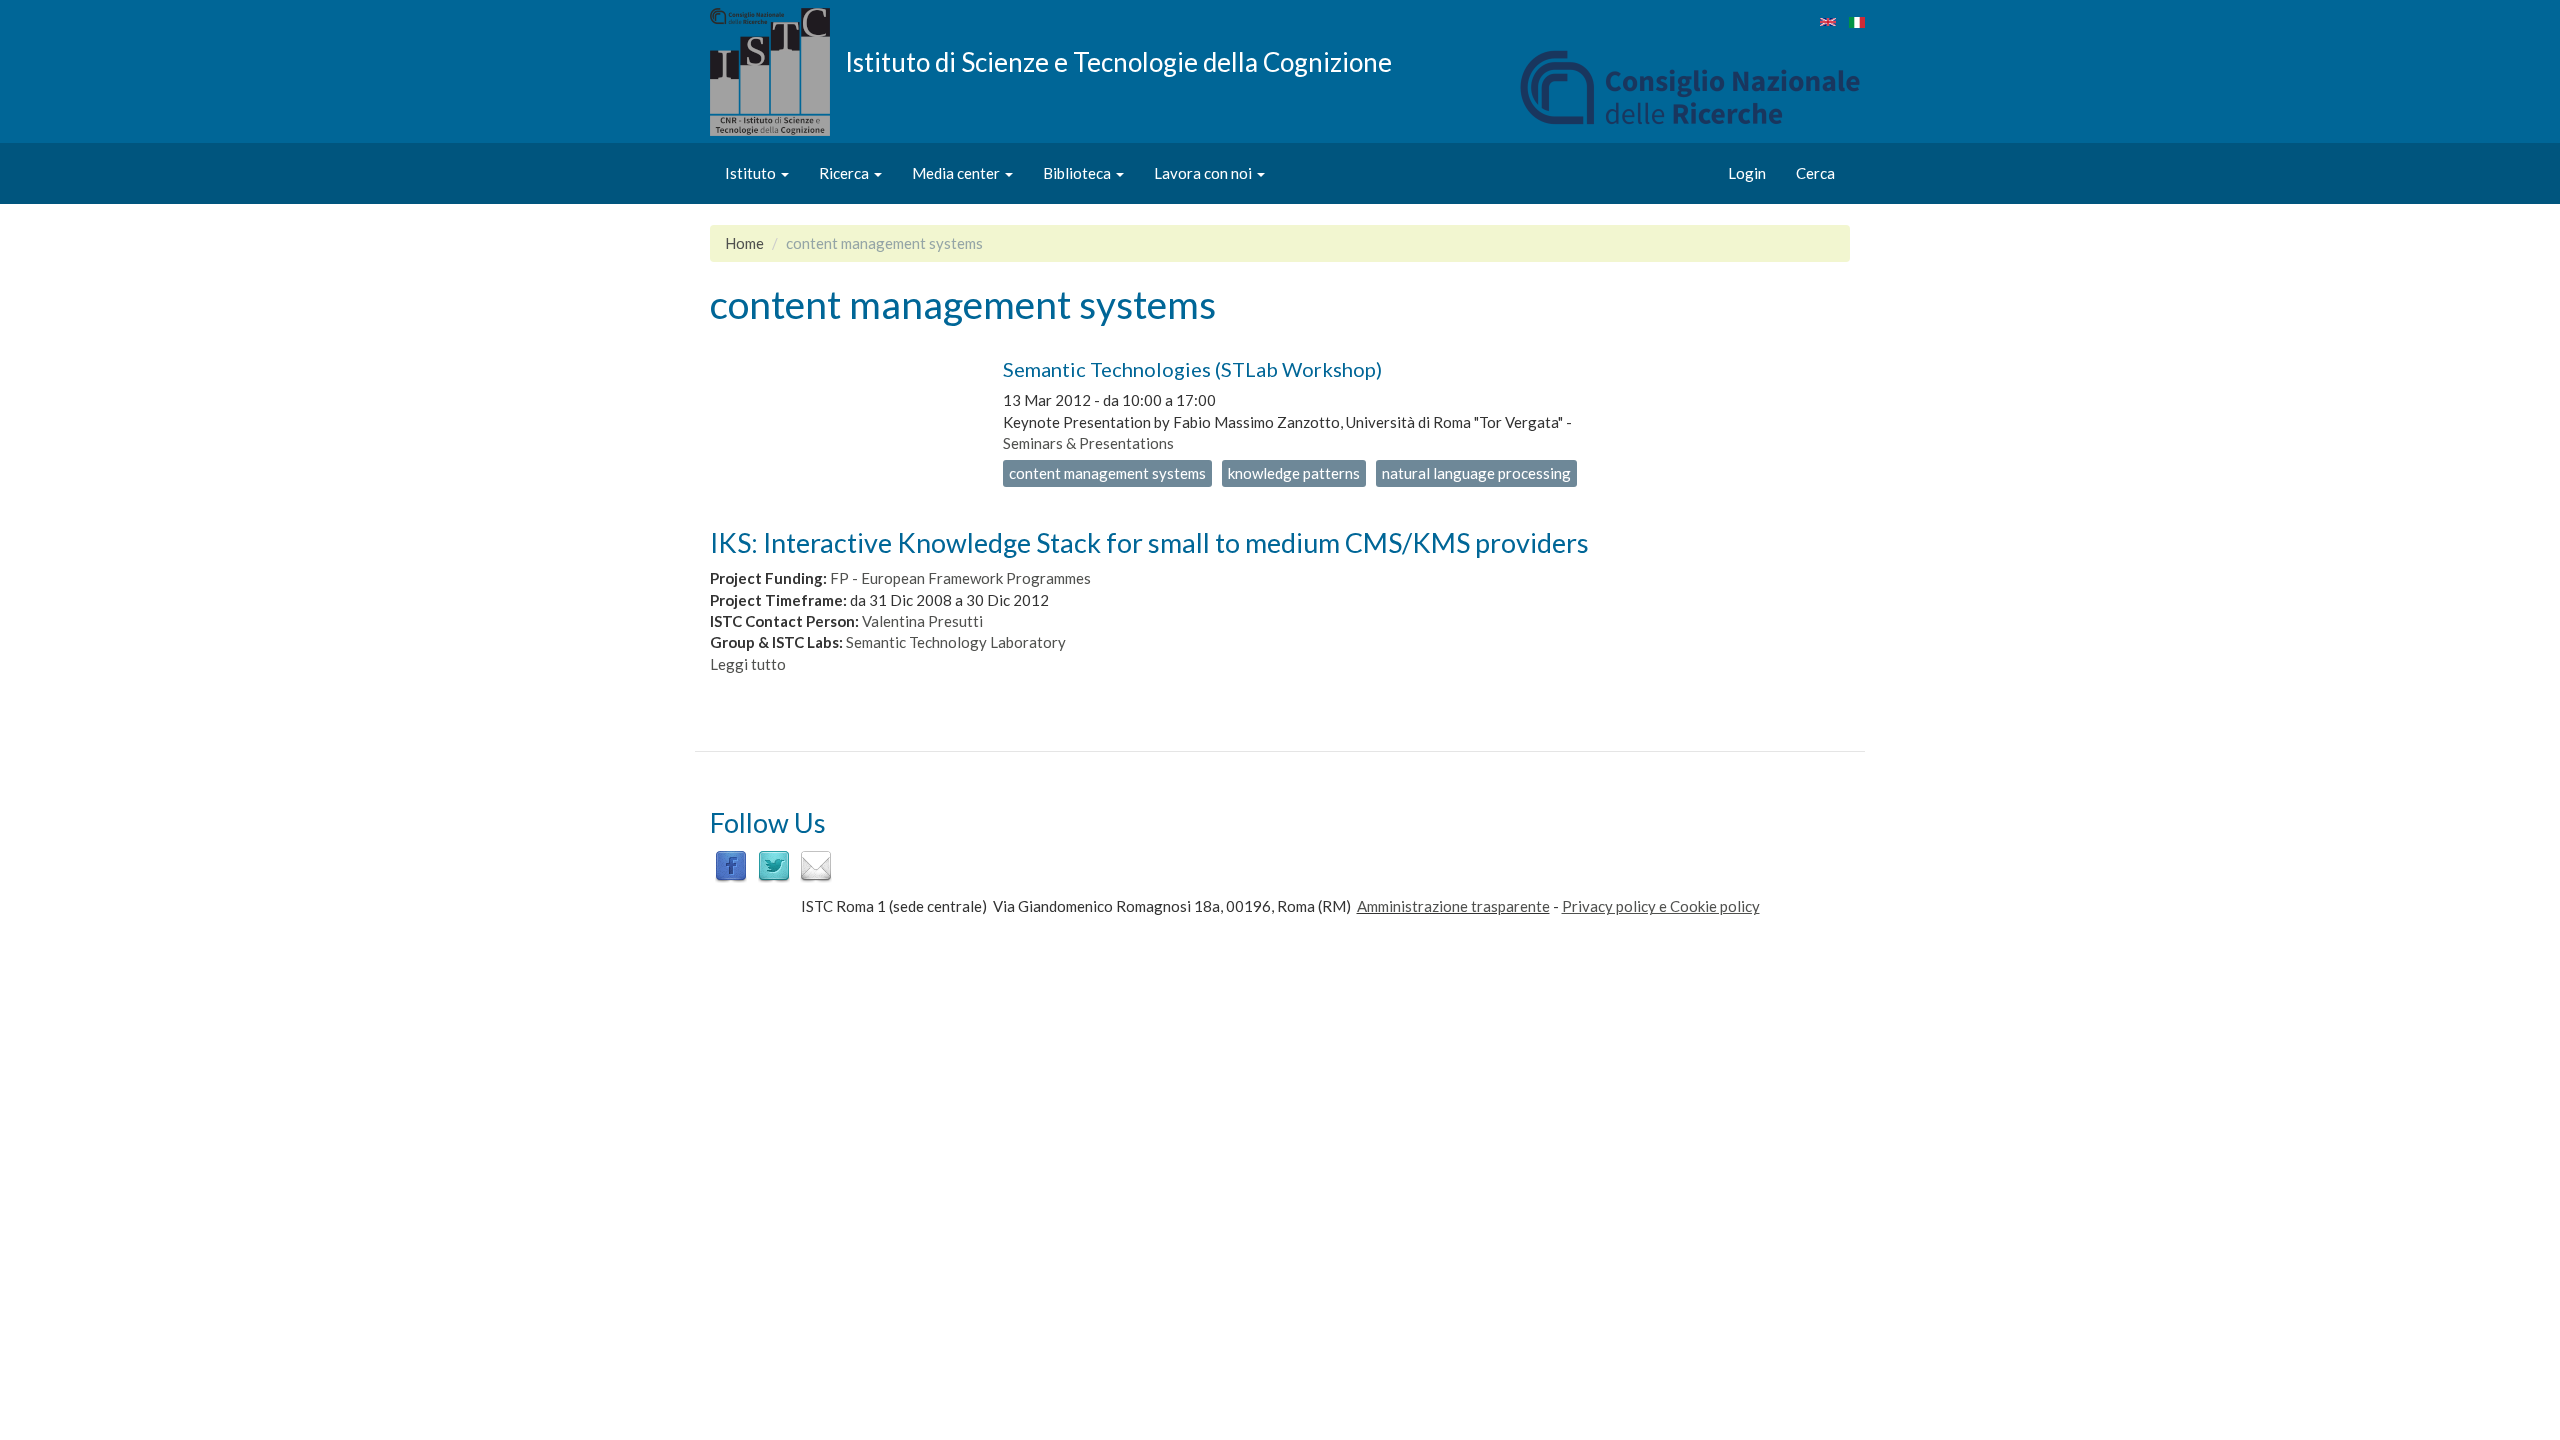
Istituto (752, 173)
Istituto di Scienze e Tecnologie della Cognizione (1118, 61)
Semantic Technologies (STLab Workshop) (1192, 369)
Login (1747, 173)
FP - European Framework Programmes (960, 578)
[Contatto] (816, 865)
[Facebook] (731, 865)
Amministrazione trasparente (1453, 906)
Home (744, 243)
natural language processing (1476, 473)
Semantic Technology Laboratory (956, 642)
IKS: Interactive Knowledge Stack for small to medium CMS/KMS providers (1149, 542)
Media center (957, 173)
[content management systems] (1828, 22)
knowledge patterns (1294, 473)
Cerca (1815, 173)
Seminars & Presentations (1088, 443)
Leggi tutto (748, 664)
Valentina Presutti (922, 621)
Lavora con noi (1204, 173)
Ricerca (845, 173)
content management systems (1107, 473)
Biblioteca (1078, 173)
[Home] (777, 72)
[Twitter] (774, 865)
